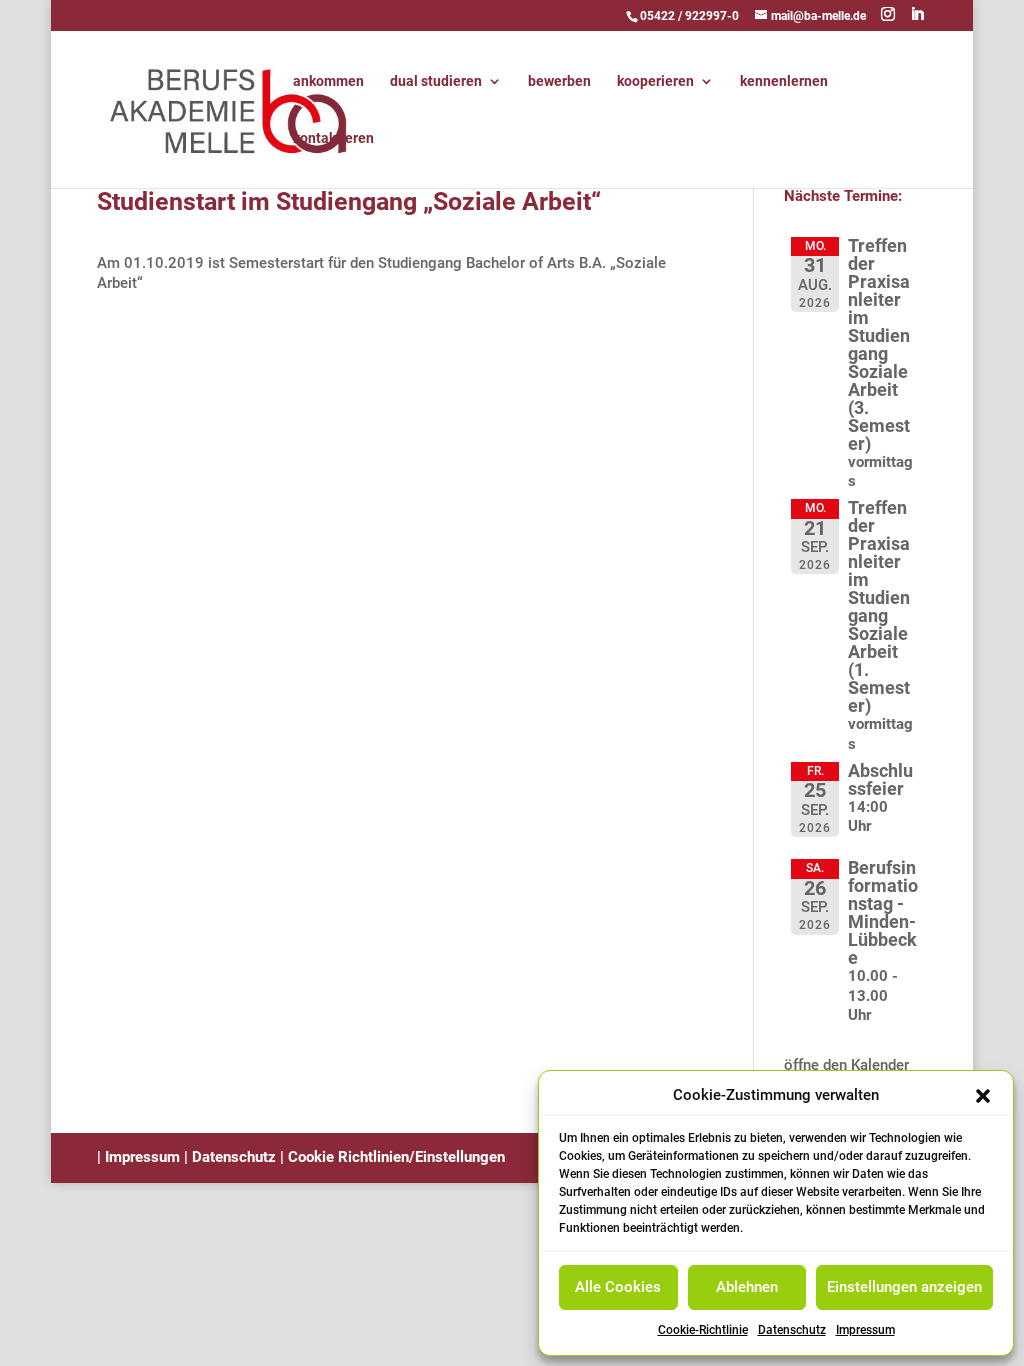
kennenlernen (784, 81)
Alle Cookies (618, 1287)
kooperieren (655, 81)
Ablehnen (747, 1287)
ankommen (328, 81)
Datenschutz (792, 1330)
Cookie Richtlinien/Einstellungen (396, 1157)
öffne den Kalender (846, 1065)
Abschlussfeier (880, 779)
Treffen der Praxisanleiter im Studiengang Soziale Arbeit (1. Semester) (879, 606)
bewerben (559, 81)
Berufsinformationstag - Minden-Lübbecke (883, 912)
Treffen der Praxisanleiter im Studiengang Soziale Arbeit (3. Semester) (879, 344)
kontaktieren (333, 138)
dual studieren (436, 81)
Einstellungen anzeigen (904, 1287)
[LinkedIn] (917, 14)
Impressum (865, 1330)
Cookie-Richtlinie (703, 1330)
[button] (983, 1096)
